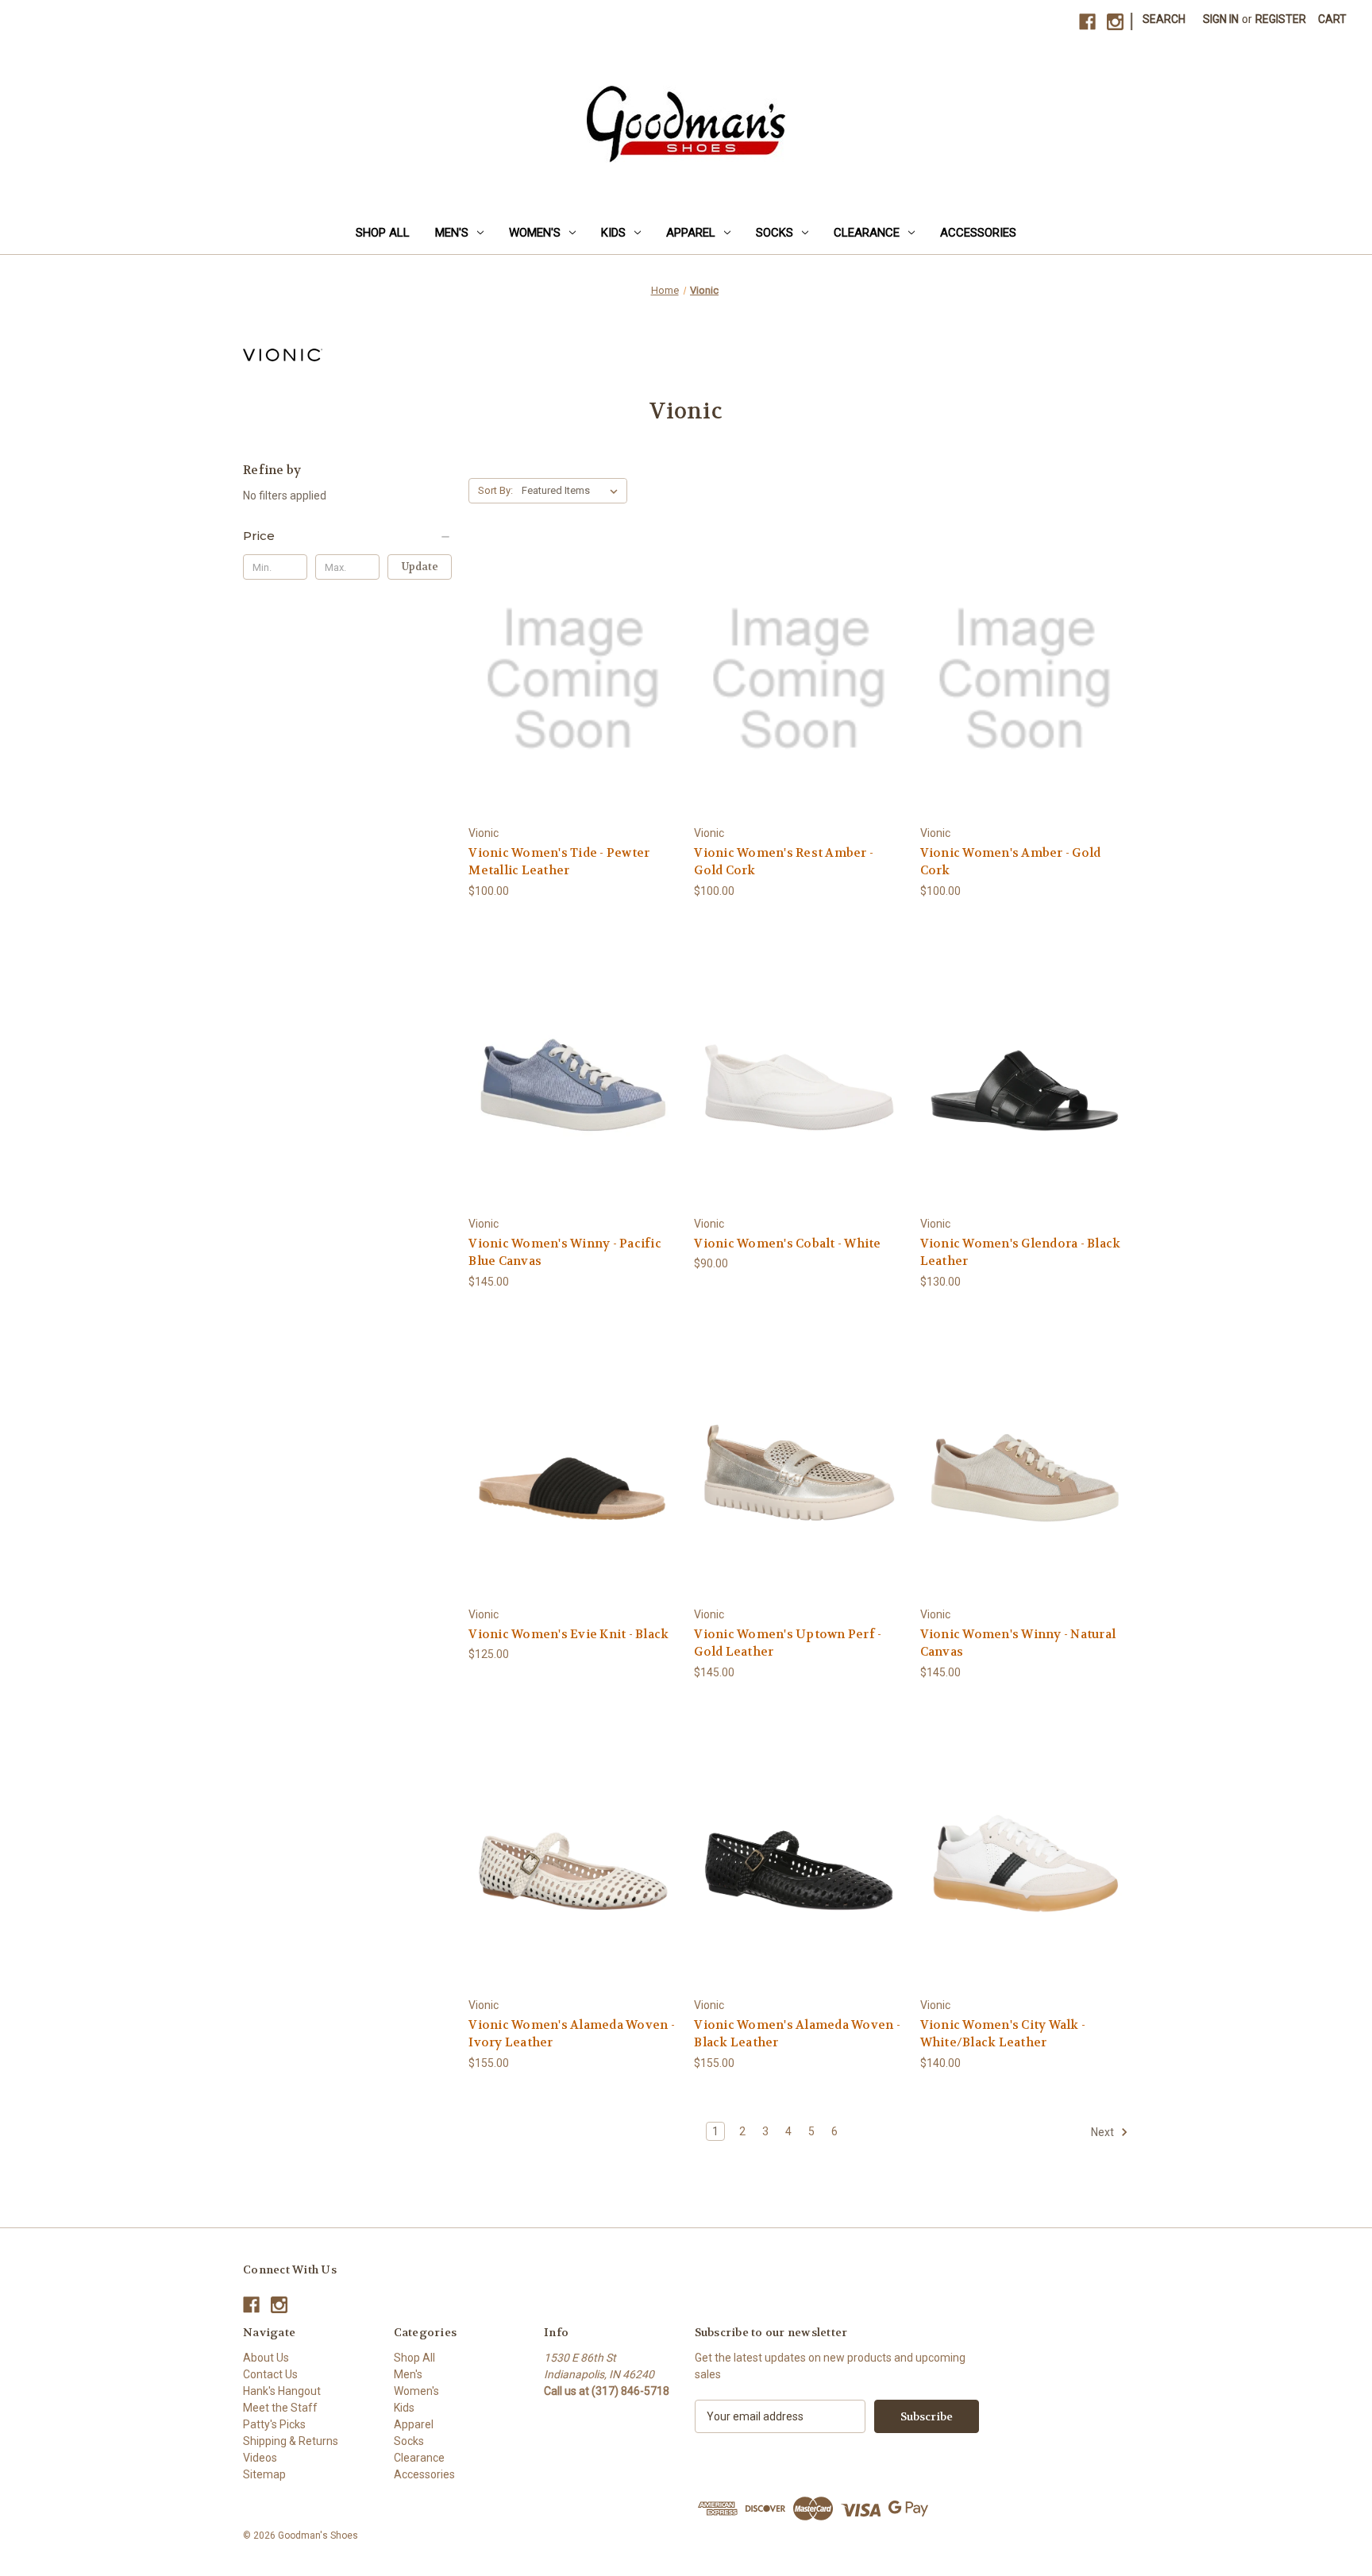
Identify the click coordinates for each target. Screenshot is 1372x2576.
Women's (535, 233)
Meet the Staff (280, 2408)
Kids (613, 233)
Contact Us (270, 2374)
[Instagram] (1115, 22)
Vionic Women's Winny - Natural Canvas (1018, 1643)
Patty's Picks (274, 2424)
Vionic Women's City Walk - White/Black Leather (1003, 2034)
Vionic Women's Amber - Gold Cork (1011, 862)
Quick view (561, 650)
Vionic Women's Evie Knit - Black (568, 1634)
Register (1281, 19)
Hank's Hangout (282, 2391)
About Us (266, 2358)
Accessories (978, 233)
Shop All (383, 233)
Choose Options (573, 707)
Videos (260, 2458)
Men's (452, 233)
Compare (568, 679)
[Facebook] (1087, 22)
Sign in (1221, 19)
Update (420, 567)
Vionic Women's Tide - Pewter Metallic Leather (559, 862)
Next (1104, 2132)
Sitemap (264, 2474)
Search (1164, 19)
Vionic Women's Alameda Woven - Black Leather (797, 2034)
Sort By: (495, 490)
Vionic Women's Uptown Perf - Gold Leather (788, 1643)
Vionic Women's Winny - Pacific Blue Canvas (565, 1253)
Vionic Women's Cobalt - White (787, 1244)
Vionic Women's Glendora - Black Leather (1021, 1253)
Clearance (867, 233)
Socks (775, 233)
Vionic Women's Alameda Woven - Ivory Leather (572, 2034)
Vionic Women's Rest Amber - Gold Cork (784, 862)
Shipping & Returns (291, 2441)
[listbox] (573, 491)
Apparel (691, 233)
